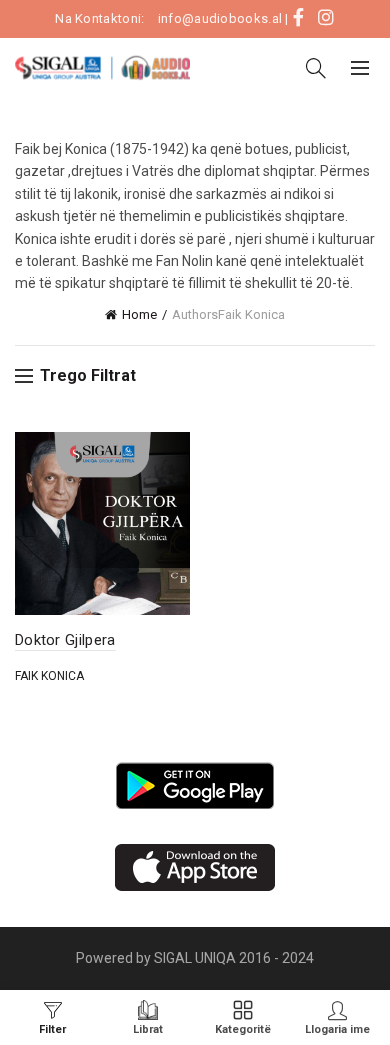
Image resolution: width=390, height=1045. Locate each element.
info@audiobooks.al (220, 18)
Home (139, 314)
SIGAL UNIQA (196, 958)
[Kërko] (316, 68)
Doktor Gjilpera (65, 640)
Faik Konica (49, 676)
